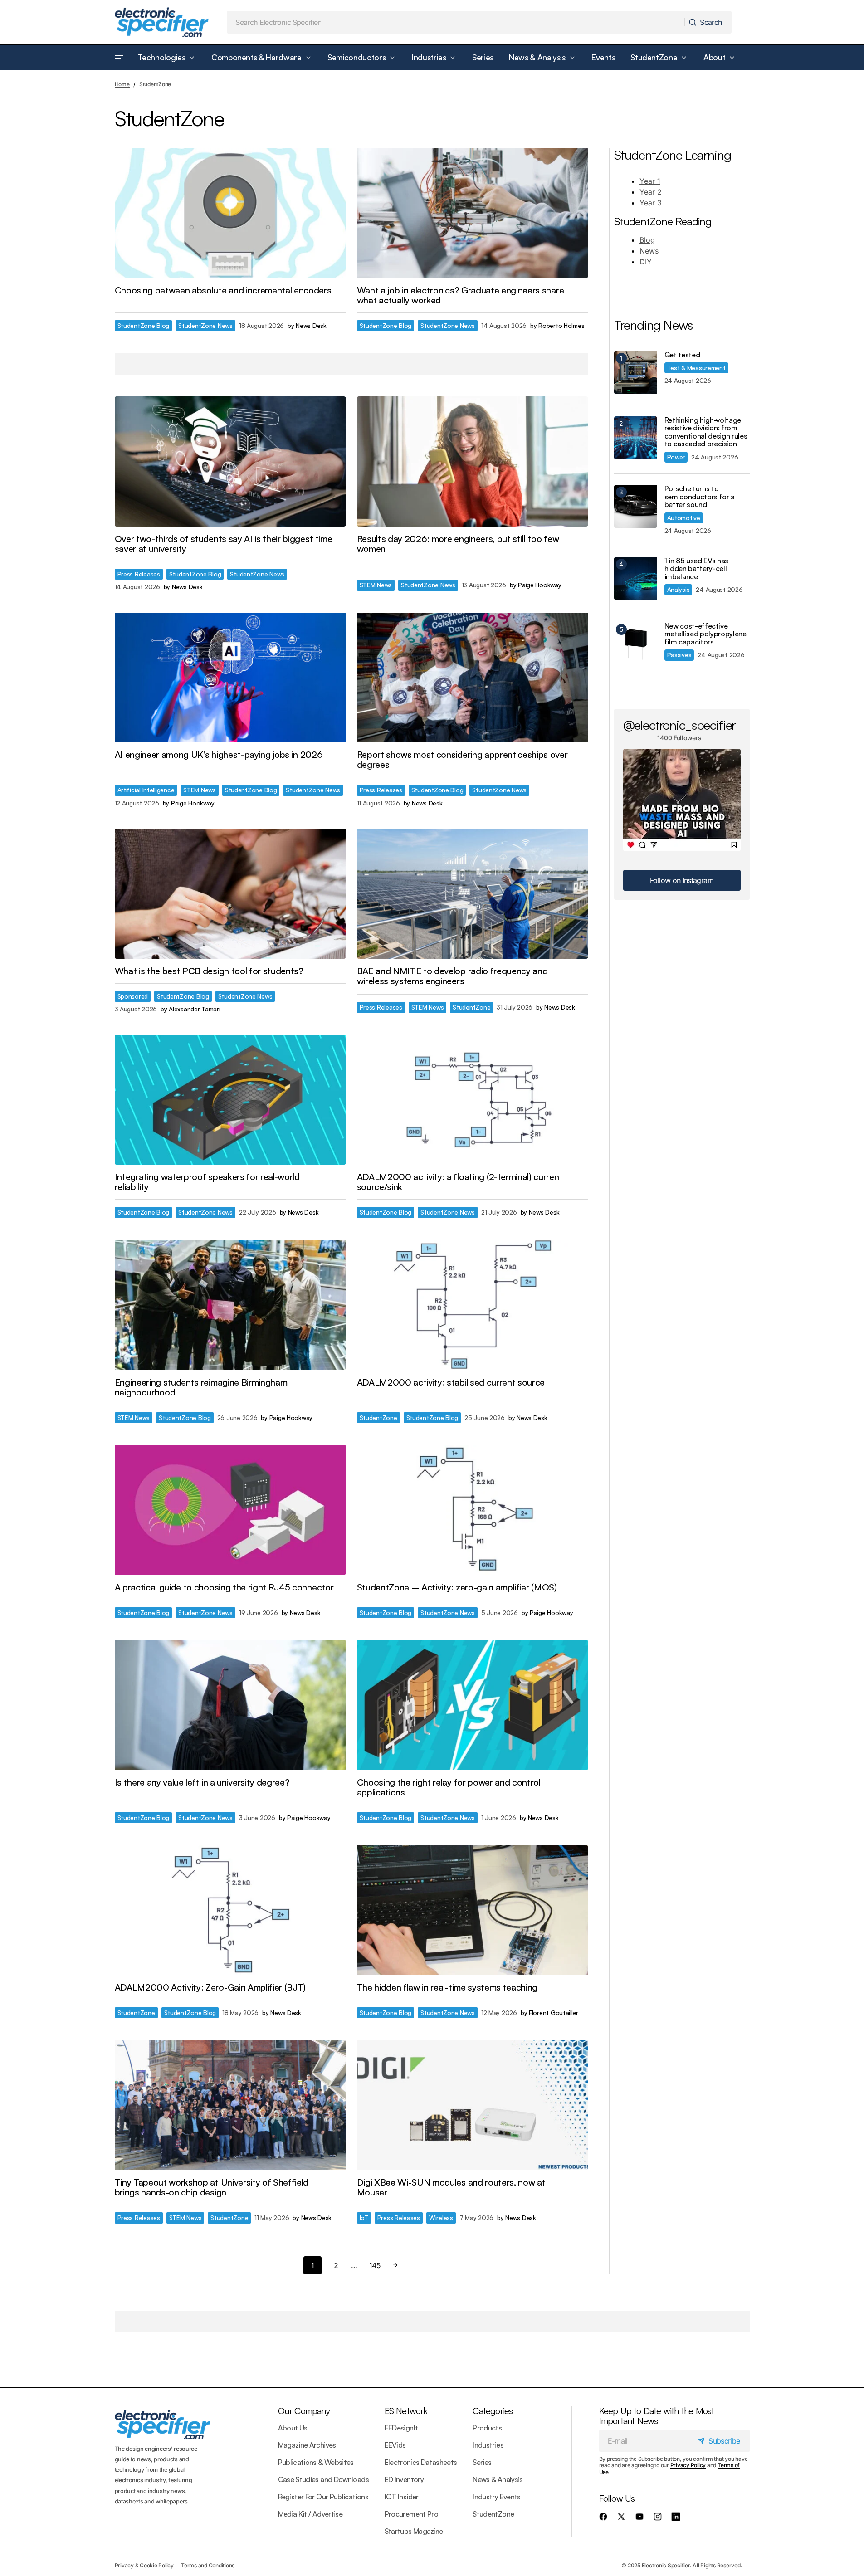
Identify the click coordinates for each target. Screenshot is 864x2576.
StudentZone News (205, 325)
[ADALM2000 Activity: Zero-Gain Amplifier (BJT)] (230, 1910)
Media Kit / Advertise (310, 2514)
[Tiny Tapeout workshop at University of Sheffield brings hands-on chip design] (230, 2105)
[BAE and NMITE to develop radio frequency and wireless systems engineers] (473, 894)
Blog (647, 240)
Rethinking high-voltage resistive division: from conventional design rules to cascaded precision (706, 432)
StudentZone (471, 1007)
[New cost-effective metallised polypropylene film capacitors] (636, 644)
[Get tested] (636, 373)
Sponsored (133, 996)
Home (122, 84)
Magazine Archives (307, 2445)
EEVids (395, 2445)
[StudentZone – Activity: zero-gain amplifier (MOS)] (473, 1510)
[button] (119, 58)
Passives (679, 655)
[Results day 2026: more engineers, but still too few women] (473, 461)
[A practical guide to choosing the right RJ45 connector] (230, 1510)
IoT (364, 2217)
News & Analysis (498, 2479)
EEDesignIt (401, 2428)
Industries (488, 2445)
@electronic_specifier (680, 725)
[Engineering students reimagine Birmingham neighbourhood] (230, 1305)
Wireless (441, 2217)
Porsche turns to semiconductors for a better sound (700, 497)
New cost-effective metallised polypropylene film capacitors (705, 634)
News (649, 251)
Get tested (682, 355)
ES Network (406, 2411)
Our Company (304, 2411)
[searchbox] (456, 22)
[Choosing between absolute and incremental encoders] (230, 213)
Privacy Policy (688, 2465)
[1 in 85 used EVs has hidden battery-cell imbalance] (636, 578)
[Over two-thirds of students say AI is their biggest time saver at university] (230, 461)
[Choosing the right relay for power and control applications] (473, 1705)
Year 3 (651, 203)
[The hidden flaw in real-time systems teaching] (473, 1910)
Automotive (684, 518)
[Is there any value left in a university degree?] (230, 1705)
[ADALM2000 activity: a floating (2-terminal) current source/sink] (473, 1100)
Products (487, 2428)
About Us (293, 2428)
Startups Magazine (414, 2531)
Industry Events (496, 2497)
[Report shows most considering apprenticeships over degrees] (473, 678)
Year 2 (651, 192)
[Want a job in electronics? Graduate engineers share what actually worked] (473, 213)
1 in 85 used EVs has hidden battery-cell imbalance (697, 569)
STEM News (376, 585)
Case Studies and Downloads (323, 2479)
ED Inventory (404, 2479)
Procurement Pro (411, 2514)
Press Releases (139, 574)
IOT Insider (402, 2497)
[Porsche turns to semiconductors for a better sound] (636, 506)
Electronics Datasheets (421, 2462)
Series (482, 2462)
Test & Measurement (696, 368)
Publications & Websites (316, 2462)
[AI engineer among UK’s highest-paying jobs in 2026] (230, 678)
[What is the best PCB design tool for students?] (230, 894)
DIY (646, 262)
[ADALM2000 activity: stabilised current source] (473, 1305)
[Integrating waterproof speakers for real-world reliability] (230, 1100)
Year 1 (650, 181)
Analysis (679, 589)
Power (676, 457)
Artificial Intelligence (146, 790)
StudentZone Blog (144, 325)
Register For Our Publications (323, 2497)
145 (375, 2265)
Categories (493, 2411)
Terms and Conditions (208, 2565)
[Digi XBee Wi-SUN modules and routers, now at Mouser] (473, 2105)
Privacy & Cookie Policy (144, 2565)
